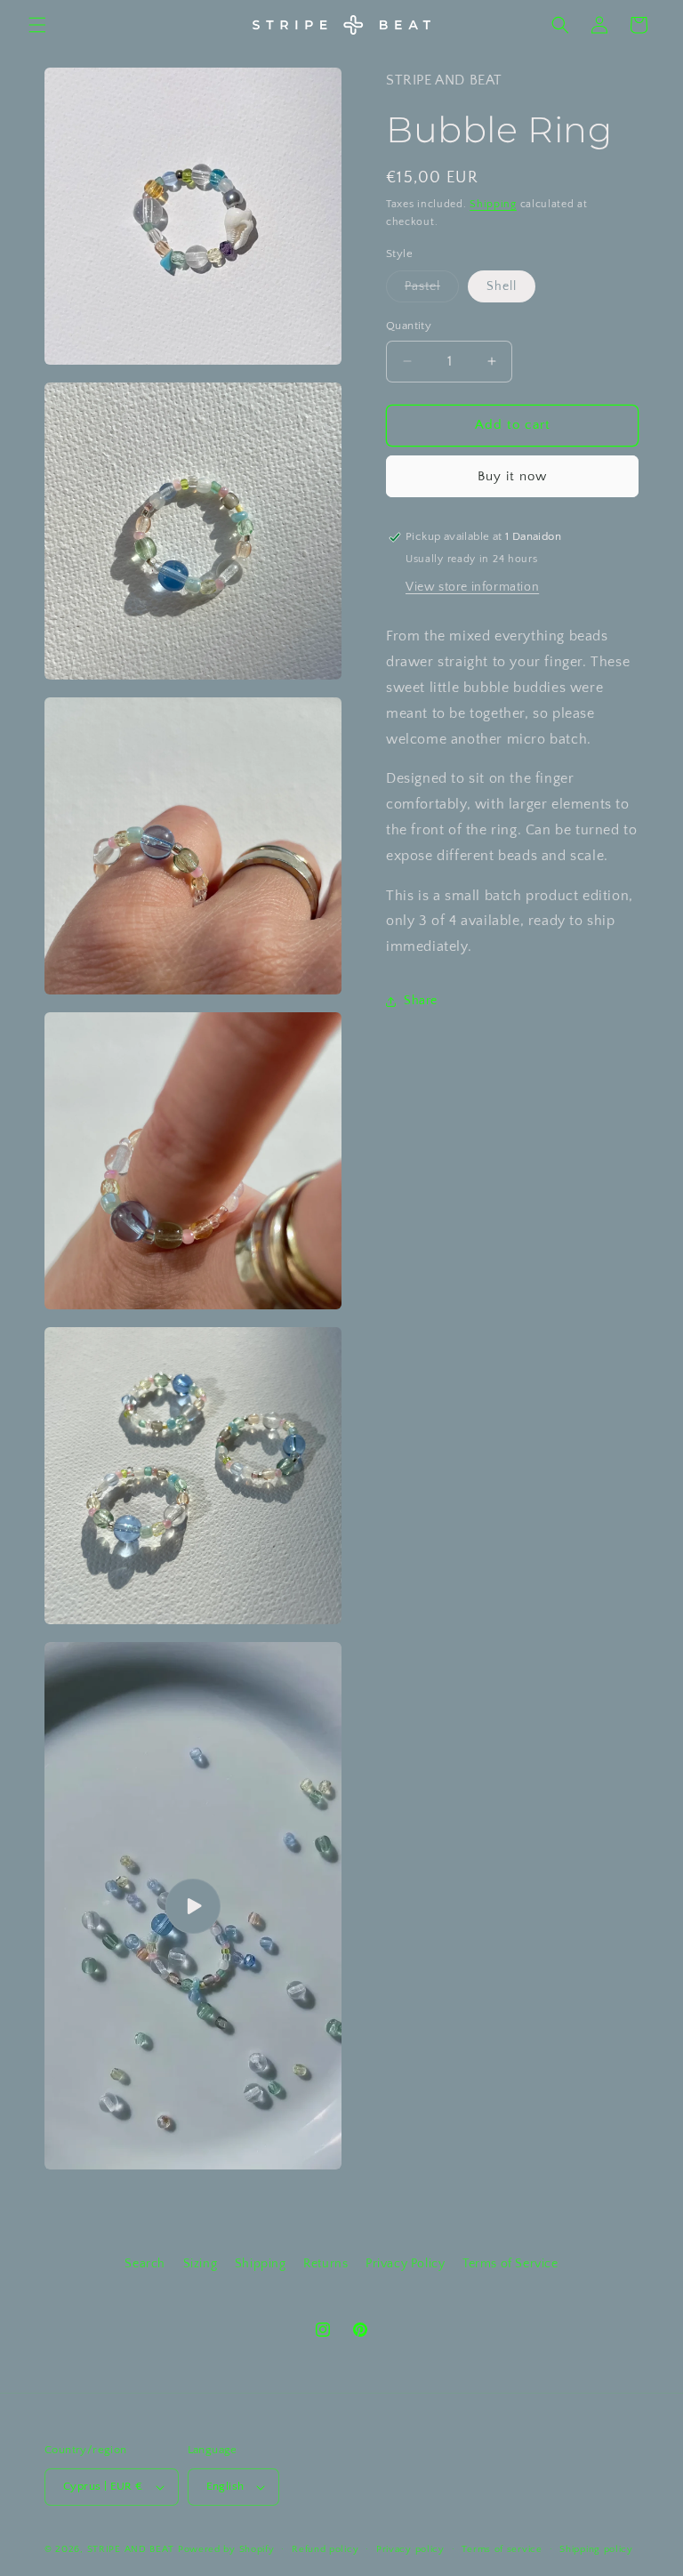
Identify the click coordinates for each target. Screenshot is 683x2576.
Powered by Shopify (226, 2549)
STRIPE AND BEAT (131, 2549)
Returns (325, 2264)
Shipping (493, 204)
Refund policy (325, 2549)
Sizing (201, 2264)
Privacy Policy (405, 2264)
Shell (502, 286)
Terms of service (502, 2549)
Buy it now (512, 476)
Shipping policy (596, 2549)
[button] (37, 25)
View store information (472, 587)
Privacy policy (410, 2549)
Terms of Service (510, 2264)
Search (145, 2264)
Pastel (432, 290)
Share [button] (421, 1001)
